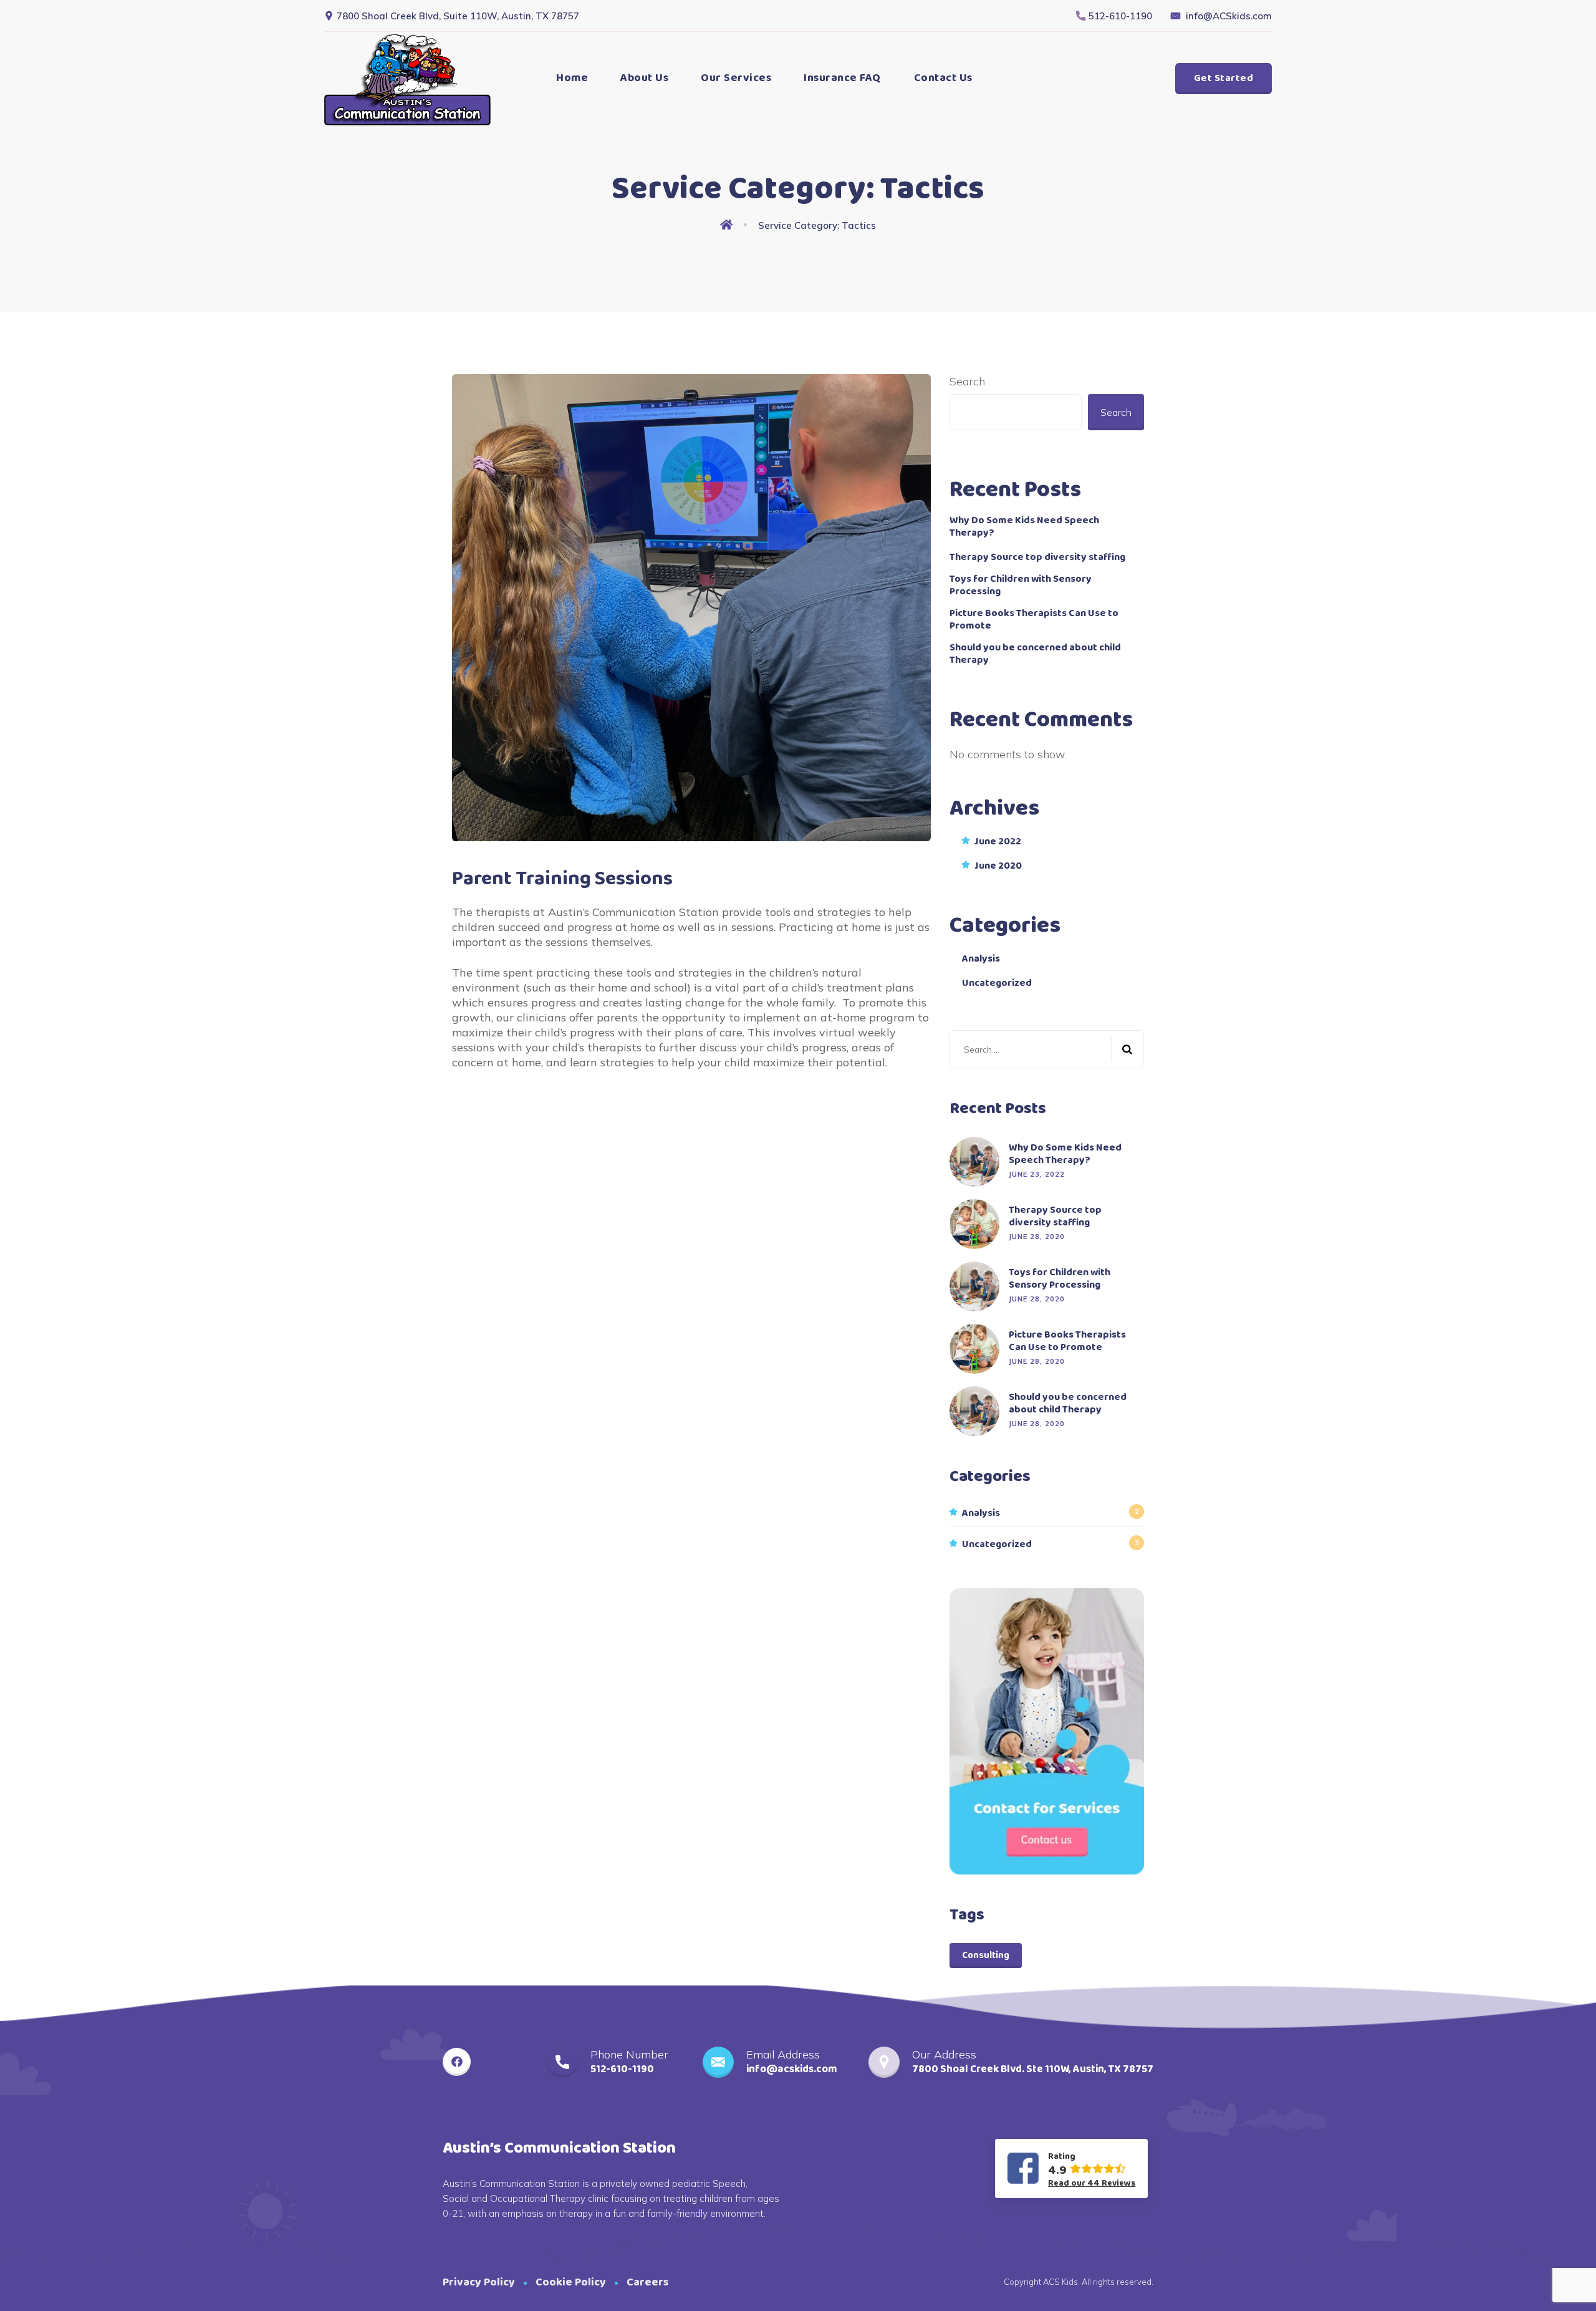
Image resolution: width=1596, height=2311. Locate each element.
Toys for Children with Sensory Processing (1021, 586)
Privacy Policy (479, 2282)
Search (967, 381)
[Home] (729, 226)
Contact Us (943, 78)
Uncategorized (997, 983)
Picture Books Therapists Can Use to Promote (1034, 620)
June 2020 (998, 866)
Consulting (986, 1956)
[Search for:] (1047, 1049)
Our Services (736, 78)
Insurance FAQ (843, 78)
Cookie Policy (571, 2282)
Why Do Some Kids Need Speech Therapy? (1024, 527)
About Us (644, 78)
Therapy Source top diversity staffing (1037, 557)
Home (572, 78)
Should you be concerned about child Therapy (1035, 654)
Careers (647, 2282)
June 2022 (998, 842)
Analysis (981, 959)
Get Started (1224, 78)
